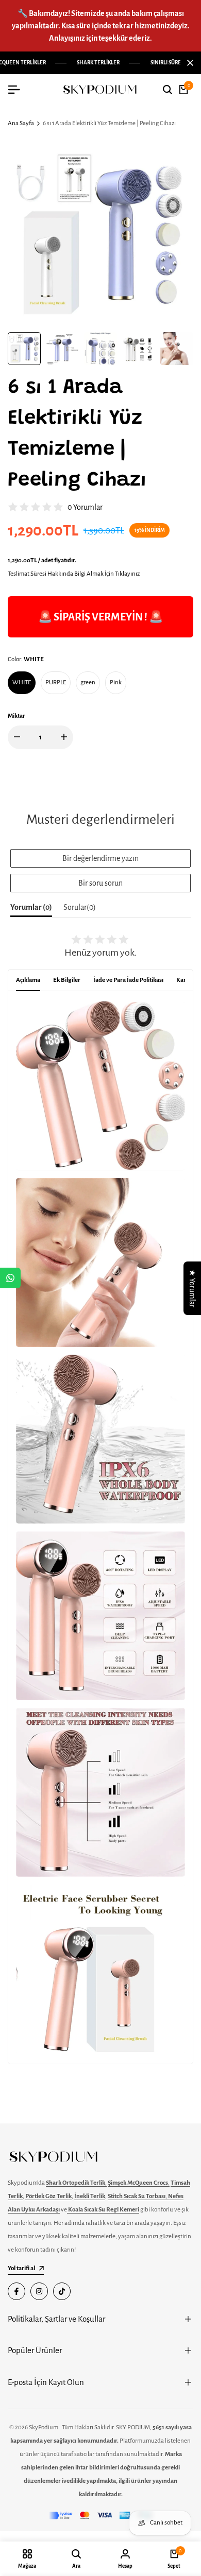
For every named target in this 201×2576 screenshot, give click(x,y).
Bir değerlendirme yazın (100, 858)
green (88, 682)
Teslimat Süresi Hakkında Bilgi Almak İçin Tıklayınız (74, 574)
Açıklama (28, 980)
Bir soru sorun (100, 883)
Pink (116, 682)
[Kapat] (188, 63)
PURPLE (56, 682)
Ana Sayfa (21, 123)
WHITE (22, 682)
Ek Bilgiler (67, 980)
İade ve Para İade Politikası (128, 980)
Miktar (16, 716)
